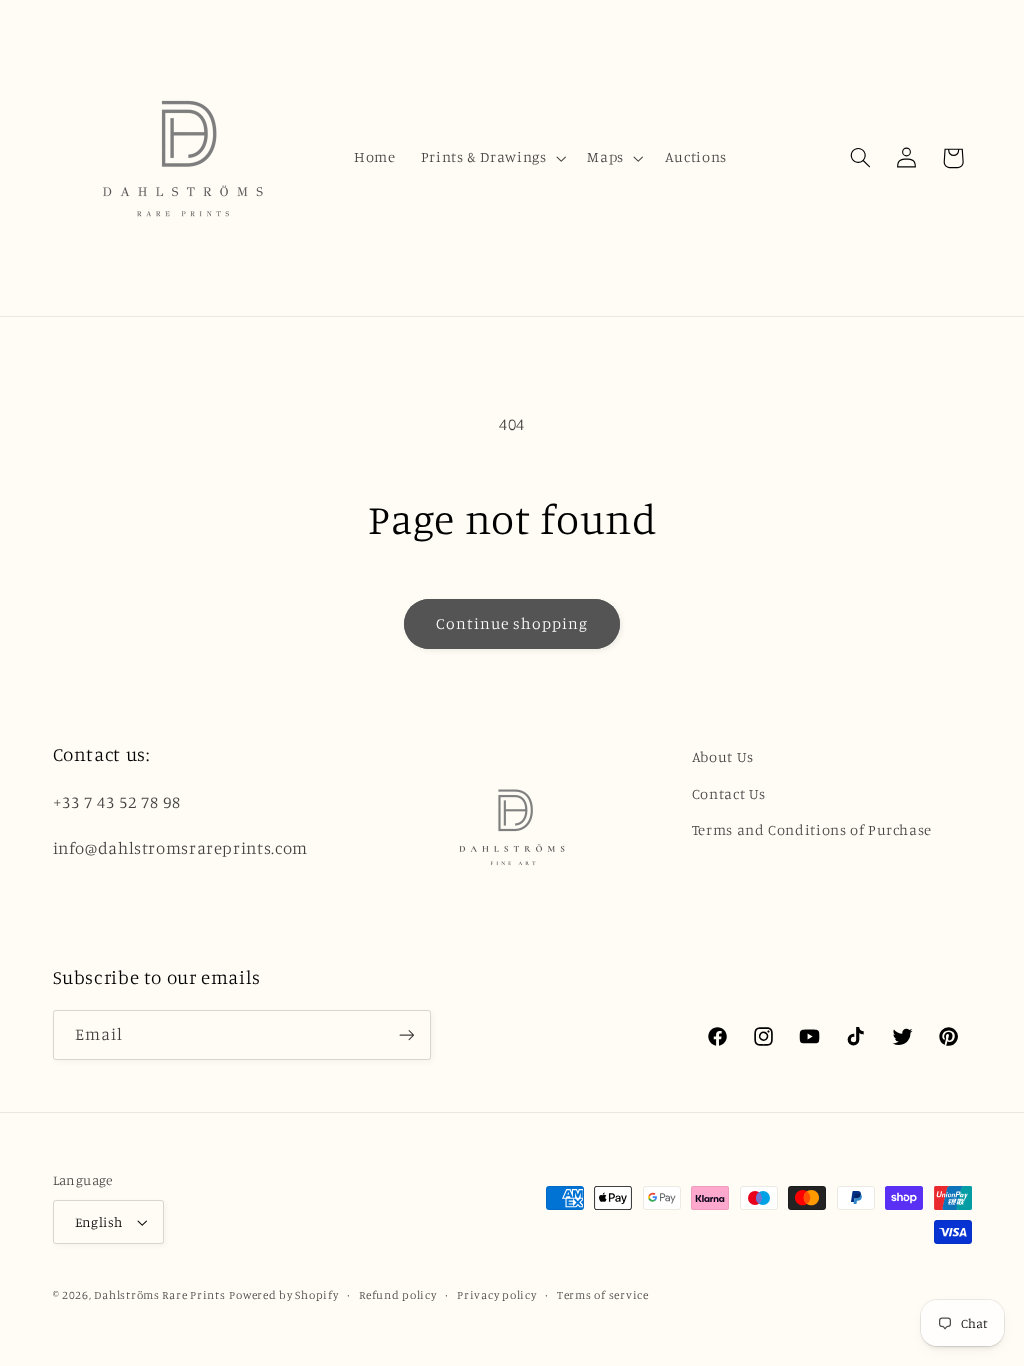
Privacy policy (496, 1295)
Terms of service (603, 1295)
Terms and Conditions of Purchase (812, 829)
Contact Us (729, 793)
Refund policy (398, 1295)
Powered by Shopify (283, 1295)
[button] (491, 158)
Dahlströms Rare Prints (159, 1295)
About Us (723, 756)
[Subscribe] (406, 1034)
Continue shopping (512, 623)
